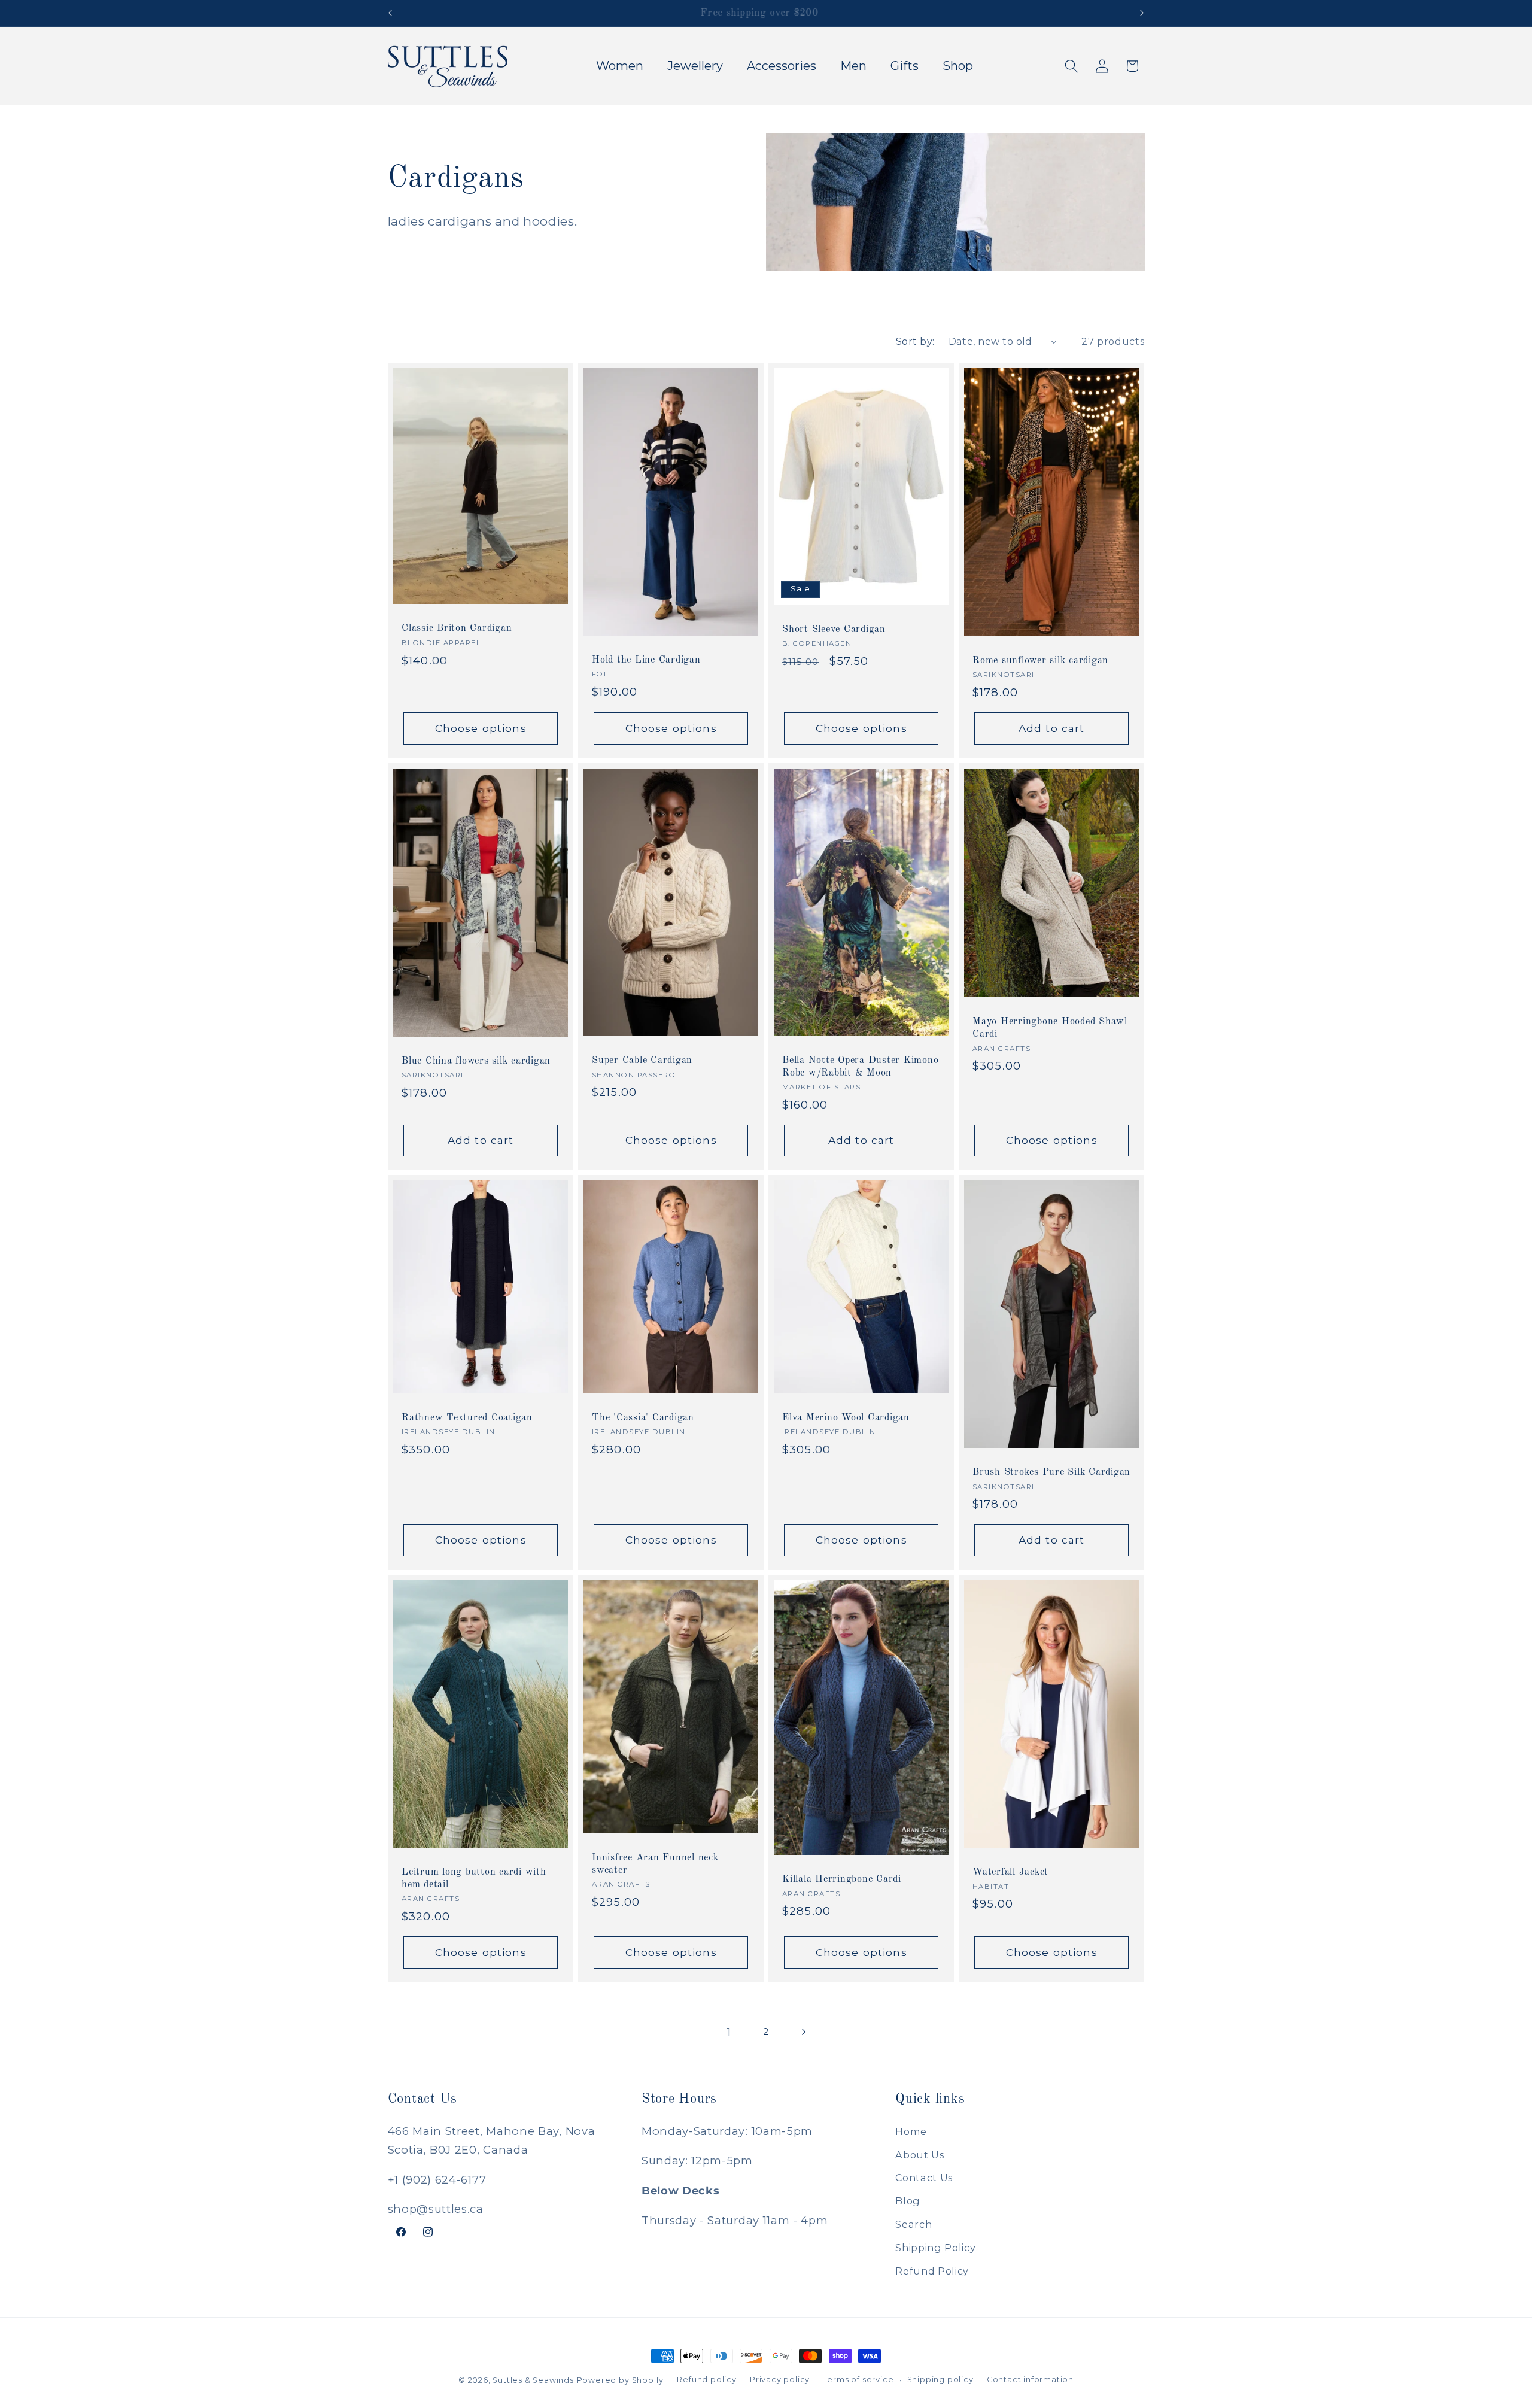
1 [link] (729, 2032)
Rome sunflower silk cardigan (1040, 661)
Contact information (1030, 2380)
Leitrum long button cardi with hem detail (474, 1879)
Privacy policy (780, 2380)
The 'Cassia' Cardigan (643, 1418)
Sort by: (915, 341)
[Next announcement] (1142, 13)
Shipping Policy (935, 2248)
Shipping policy (940, 2380)
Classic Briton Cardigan (457, 629)
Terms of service (858, 2380)
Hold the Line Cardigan (646, 660)
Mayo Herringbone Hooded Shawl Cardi (1050, 1028)
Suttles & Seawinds (533, 2380)
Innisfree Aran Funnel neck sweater (655, 1864)
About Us (920, 2155)
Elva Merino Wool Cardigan (846, 1418)
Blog (908, 2201)
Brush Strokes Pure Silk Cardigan (1051, 1473)
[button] (1072, 66)
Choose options (480, 728)
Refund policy (706, 2380)
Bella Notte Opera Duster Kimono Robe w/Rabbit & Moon (860, 1067)
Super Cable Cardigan (642, 1061)
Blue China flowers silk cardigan (476, 1061)
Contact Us (924, 2178)
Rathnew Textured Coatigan (467, 1418)
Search (914, 2224)
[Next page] (803, 2032)
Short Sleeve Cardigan (834, 630)
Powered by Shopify (621, 2380)
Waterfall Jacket (1010, 1873)
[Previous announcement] (390, 13)
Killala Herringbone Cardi (842, 1880)
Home (911, 2131)
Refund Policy (932, 2271)
